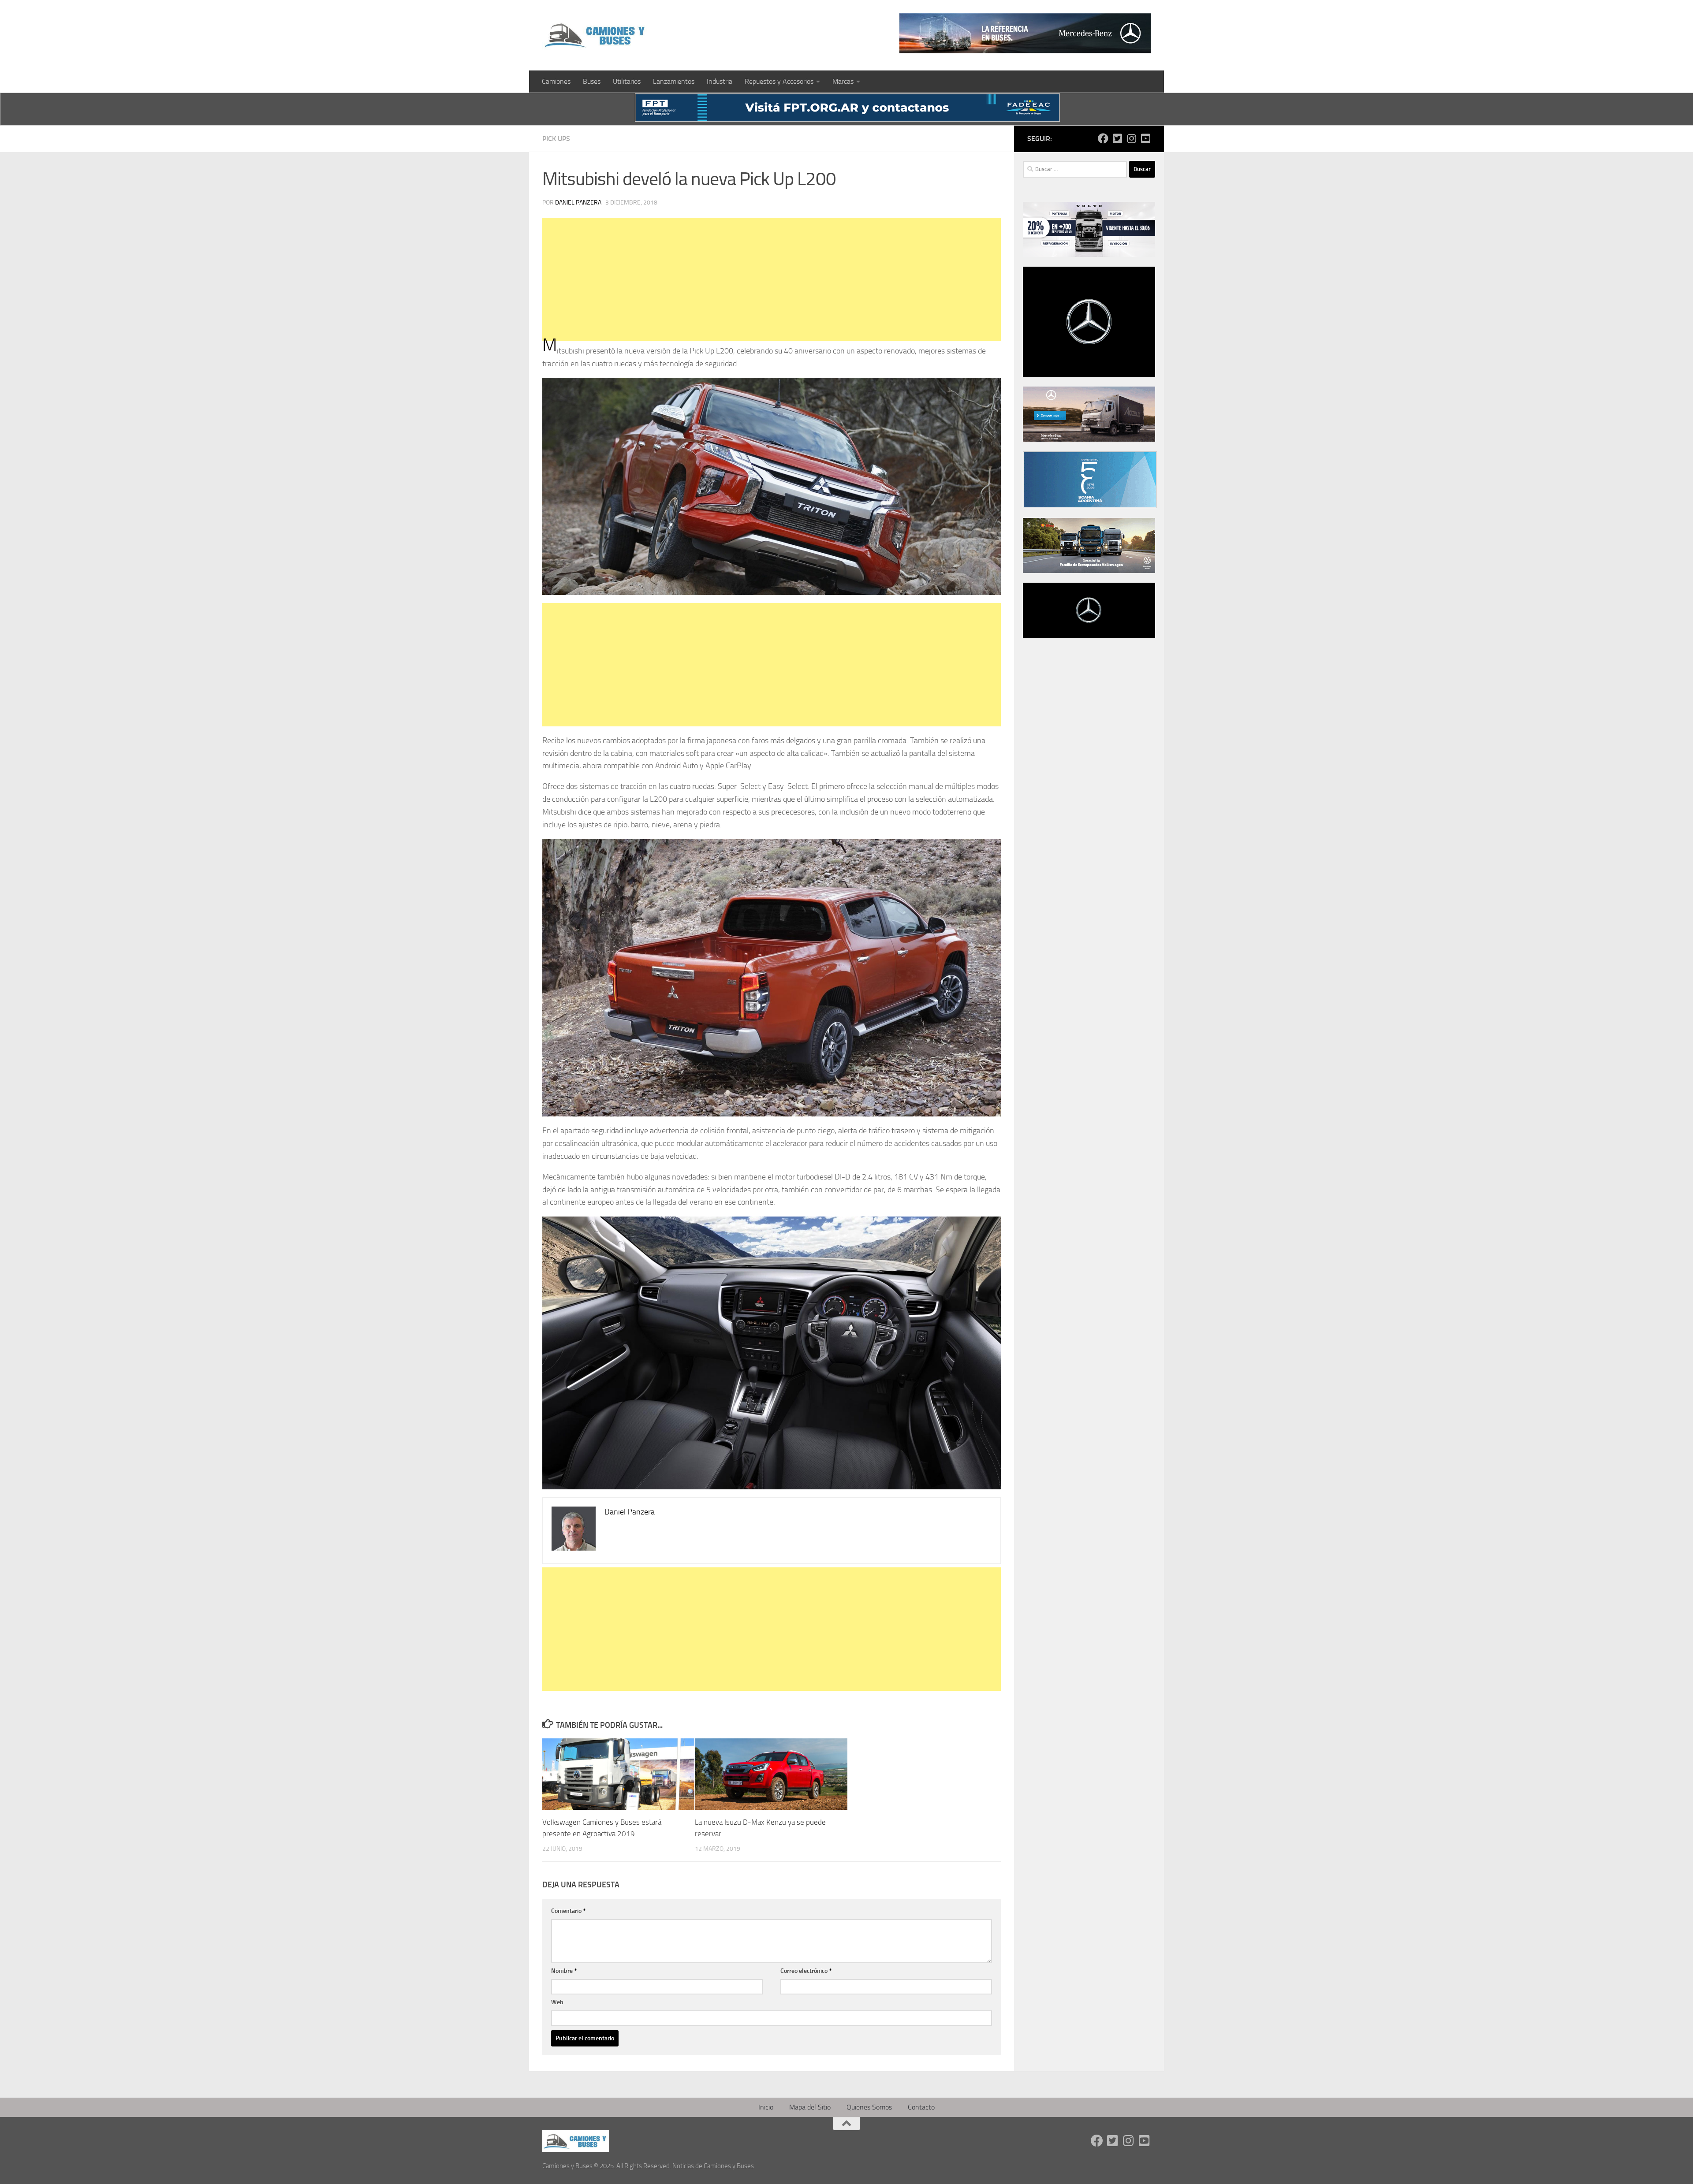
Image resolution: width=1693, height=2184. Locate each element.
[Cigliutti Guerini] (1089, 439)
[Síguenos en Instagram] (1131, 138)
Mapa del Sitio (810, 2107)
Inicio (766, 2107)
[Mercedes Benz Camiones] (1025, 33)
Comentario (568, 1911)
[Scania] (1090, 506)
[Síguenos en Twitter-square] (1117, 138)
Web (557, 2002)
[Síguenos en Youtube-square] (1145, 138)
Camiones (556, 81)
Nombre (564, 1971)
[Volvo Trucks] (1089, 255)
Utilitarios (627, 81)
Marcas (843, 81)
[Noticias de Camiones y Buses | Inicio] (596, 35)
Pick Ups (556, 139)
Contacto (921, 2107)
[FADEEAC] (847, 119)
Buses (592, 81)
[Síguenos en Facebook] (1103, 138)
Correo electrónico (806, 1971)
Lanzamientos (674, 81)
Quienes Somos (869, 2107)
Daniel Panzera (578, 203)
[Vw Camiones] (1089, 571)
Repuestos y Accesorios (779, 81)
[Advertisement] (772, 279)
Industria (720, 81)
